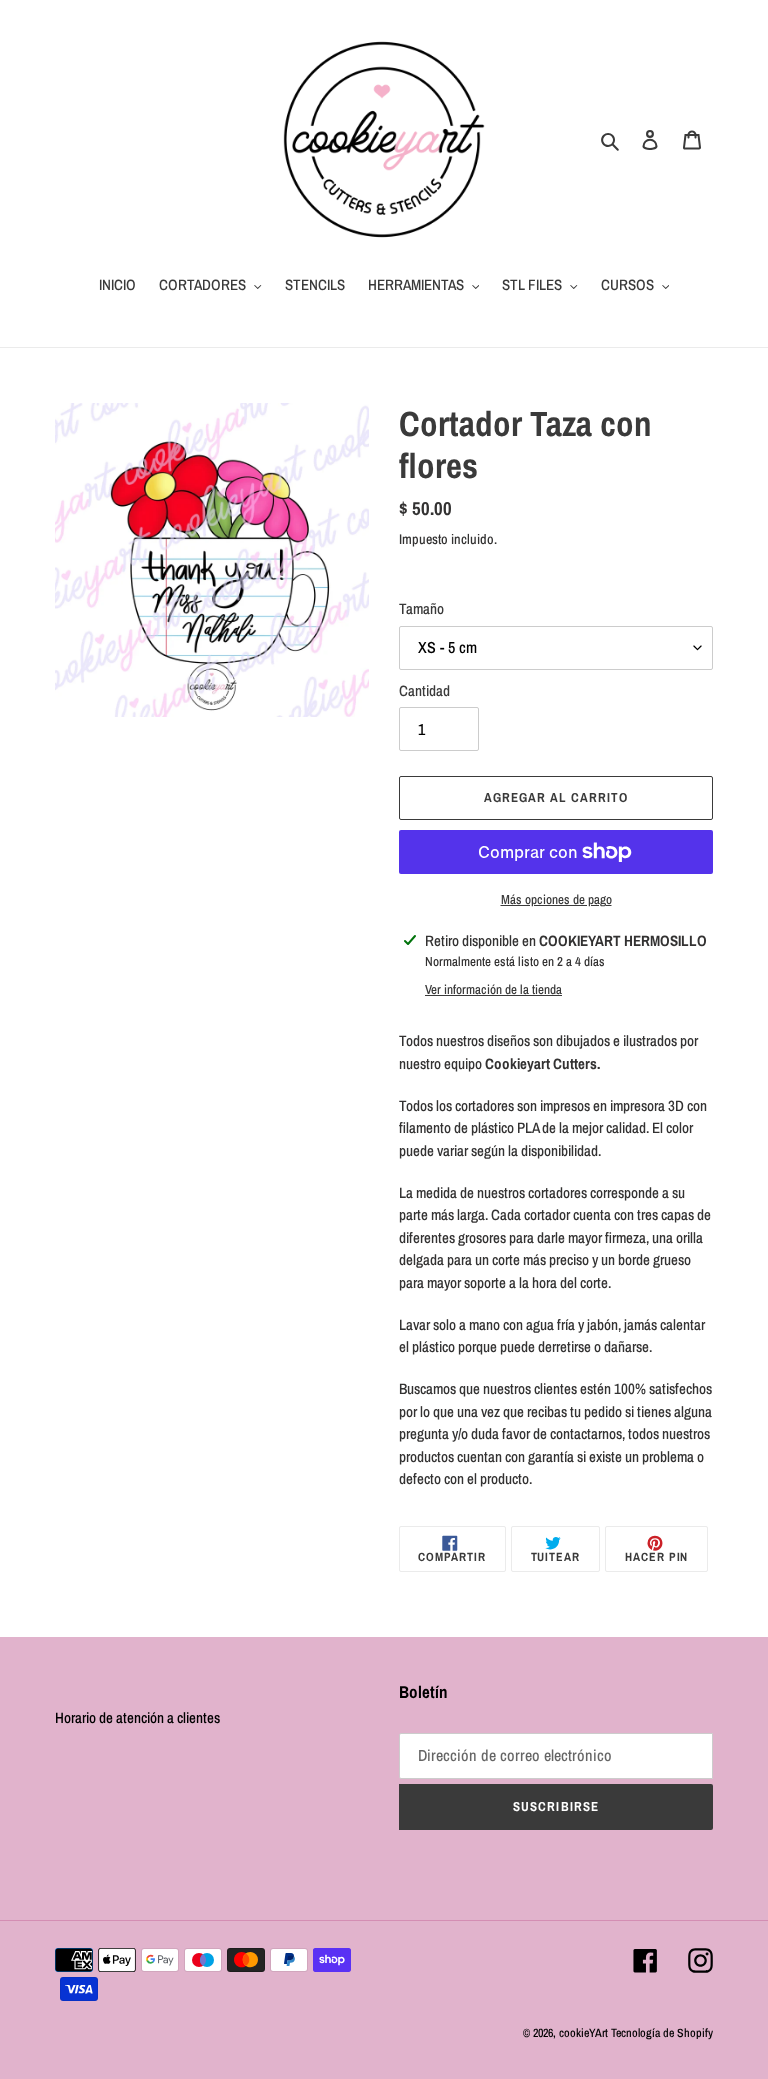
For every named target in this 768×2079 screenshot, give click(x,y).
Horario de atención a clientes (137, 1717)
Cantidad (424, 690)
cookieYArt (583, 2033)
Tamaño (421, 608)
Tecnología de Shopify (662, 2033)
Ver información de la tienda (493, 989)
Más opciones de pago (556, 899)
